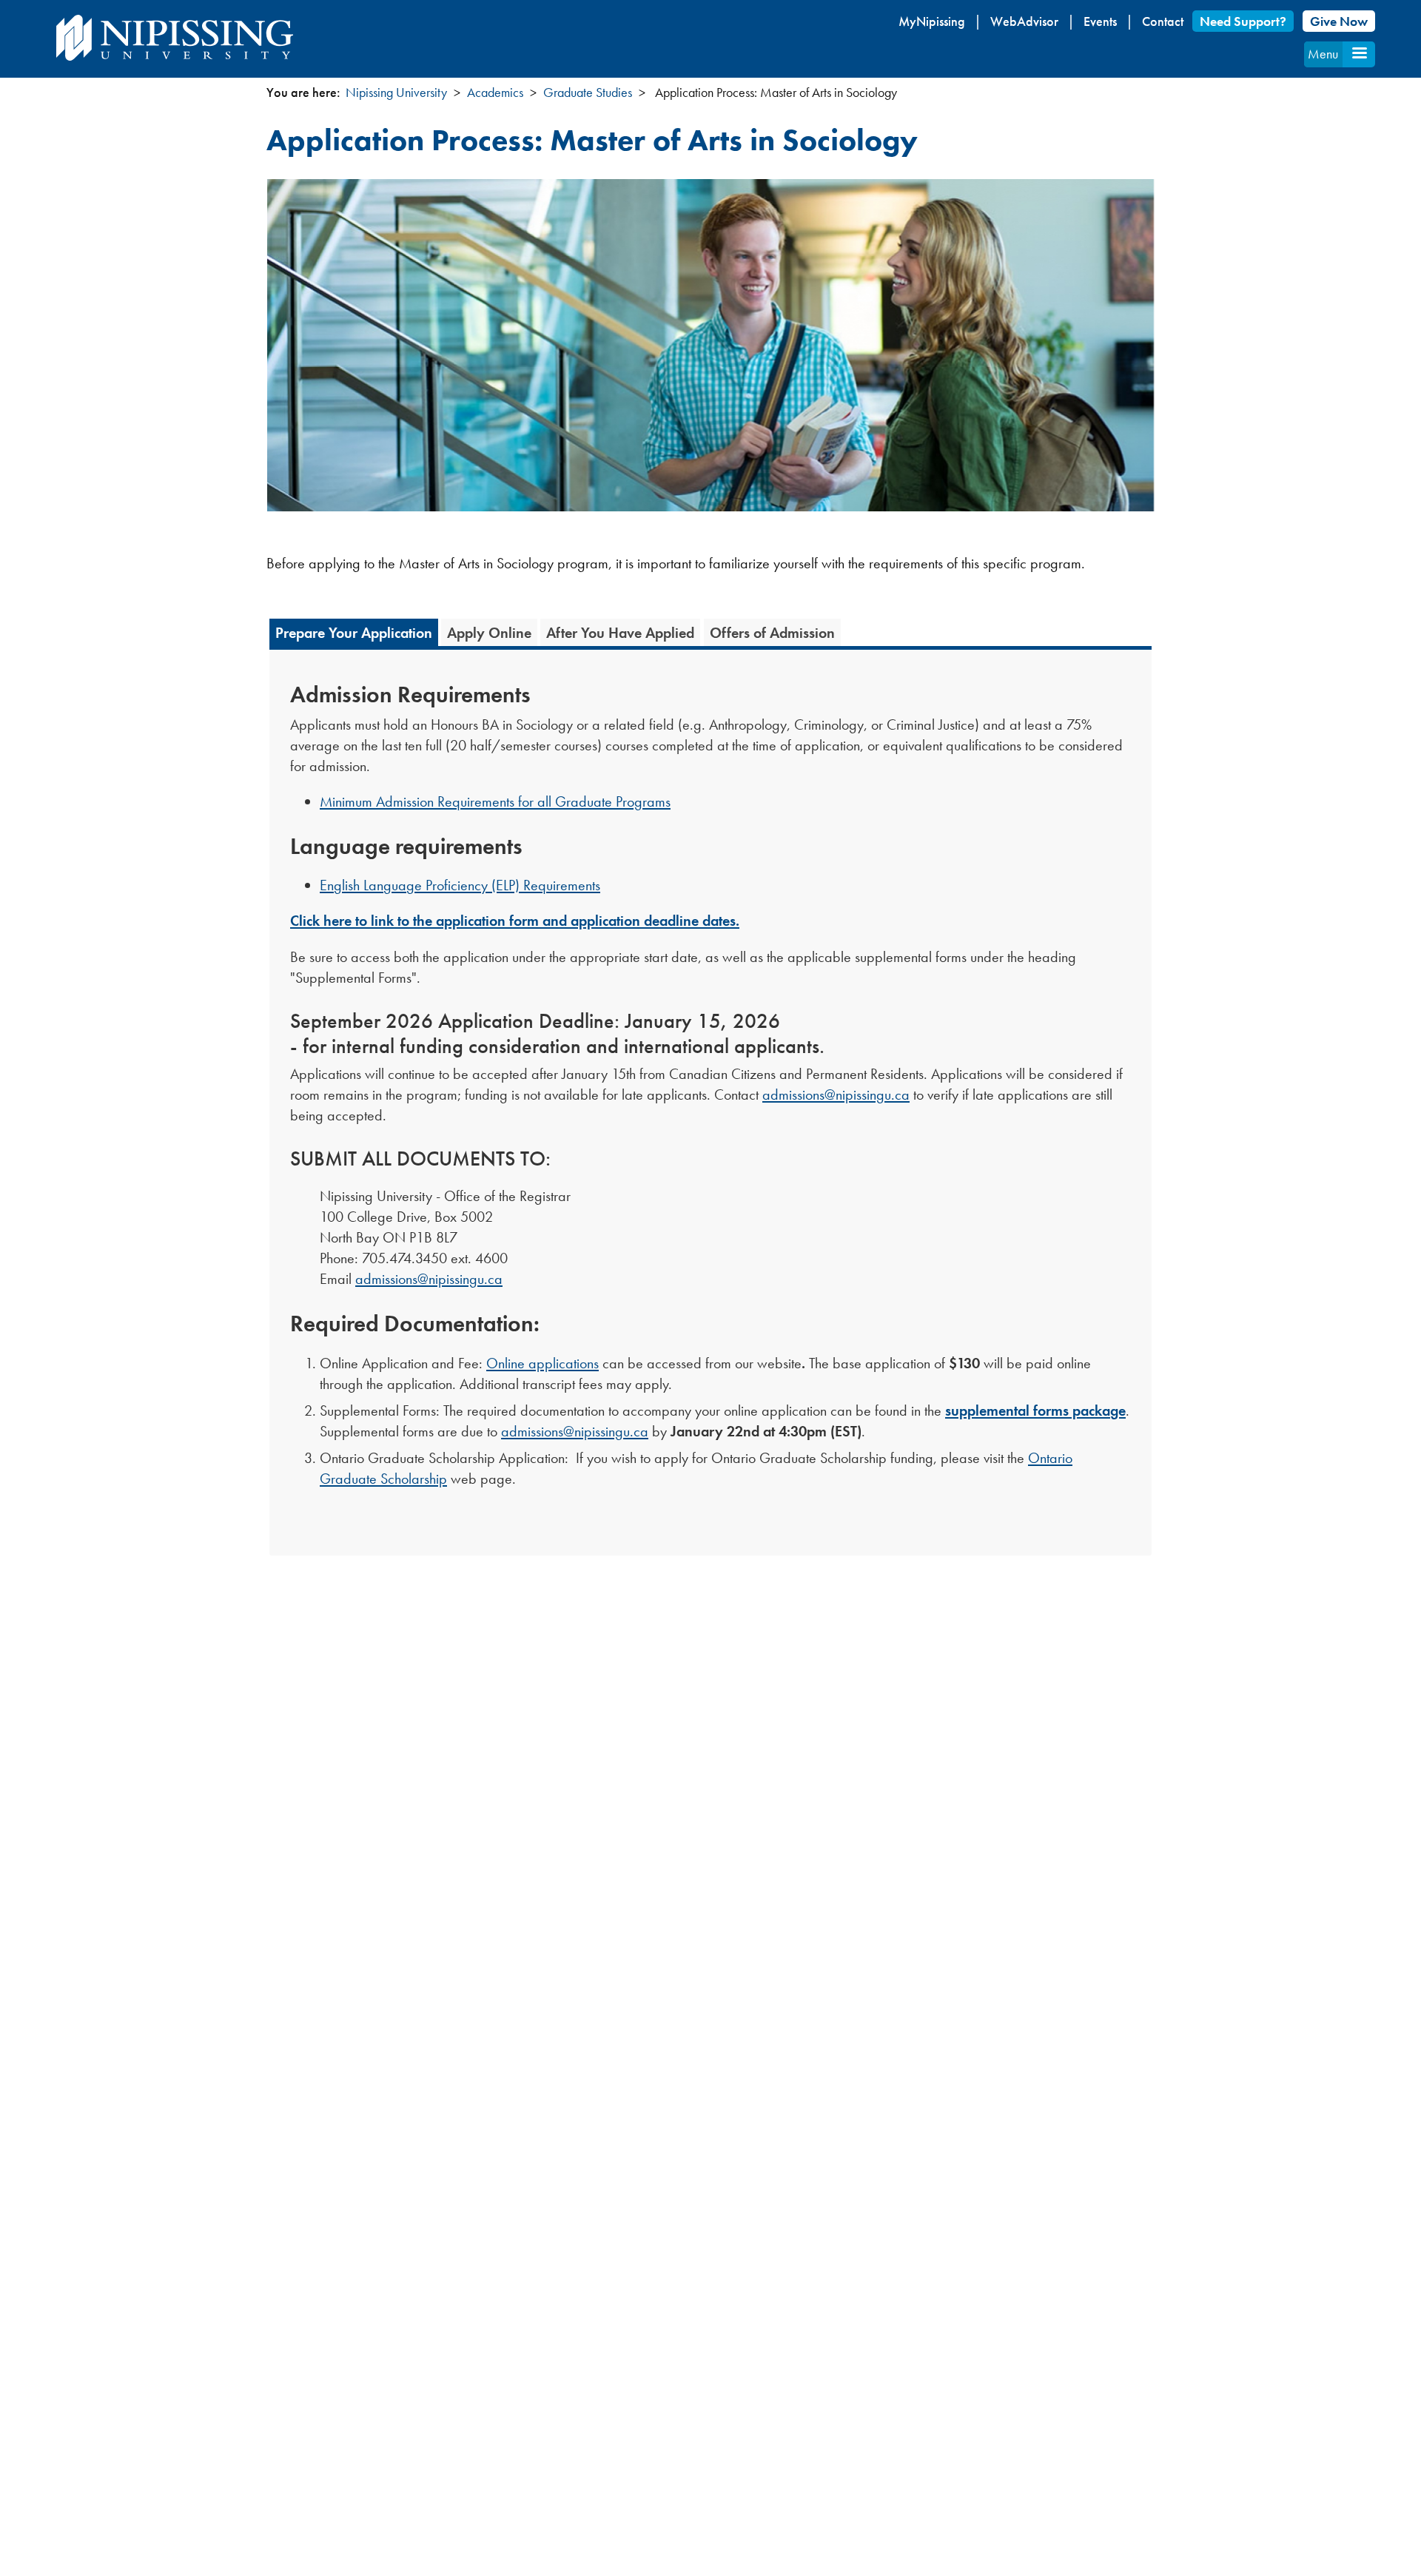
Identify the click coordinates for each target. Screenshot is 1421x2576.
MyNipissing (932, 21)
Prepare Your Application (354, 633)
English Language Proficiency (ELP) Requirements (460, 885)
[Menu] (1359, 54)
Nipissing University (396, 92)
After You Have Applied (620, 633)
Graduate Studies (588, 92)
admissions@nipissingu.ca (836, 1094)
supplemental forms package (1035, 1410)
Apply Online (489, 633)
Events (1100, 21)
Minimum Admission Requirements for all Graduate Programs (495, 801)
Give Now (1339, 21)
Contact (1163, 21)
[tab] (354, 632)
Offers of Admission (772, 633)
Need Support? (1243, 21)
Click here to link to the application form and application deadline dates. (515, 921)
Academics (495, 92)
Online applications (542, 1363)
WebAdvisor (1024, 21)
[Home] (175, 38)
